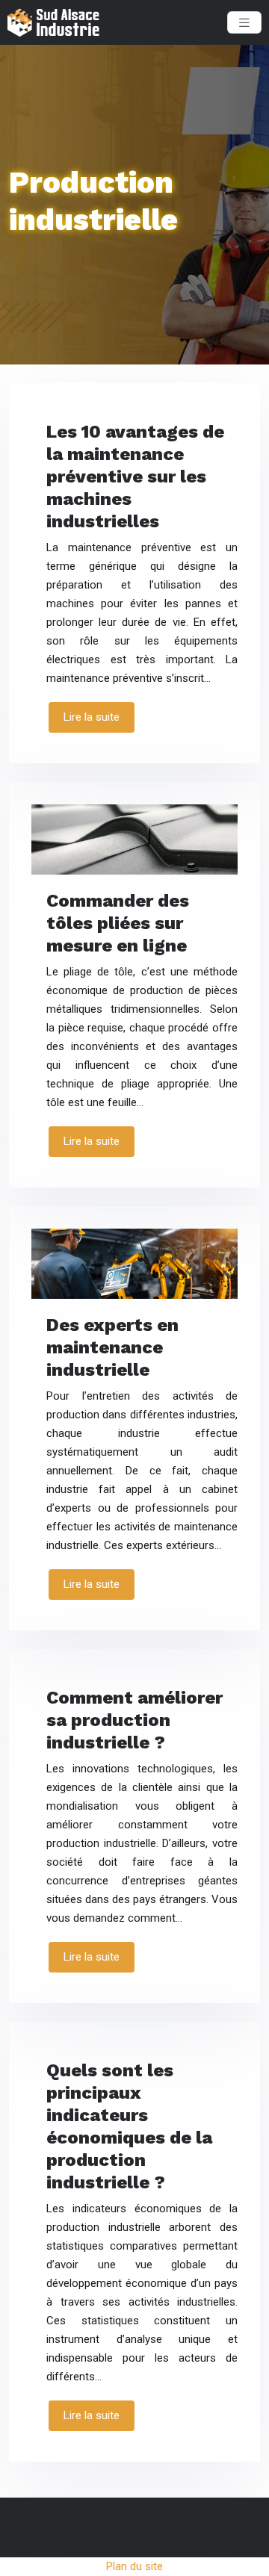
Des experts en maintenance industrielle (112, 1347)
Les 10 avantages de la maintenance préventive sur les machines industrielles (135, 477)
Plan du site (134, 2566)
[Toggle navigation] (244, 23)
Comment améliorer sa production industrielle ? (134, 1720)
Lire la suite (92, 717)
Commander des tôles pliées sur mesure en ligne (118, 923)
